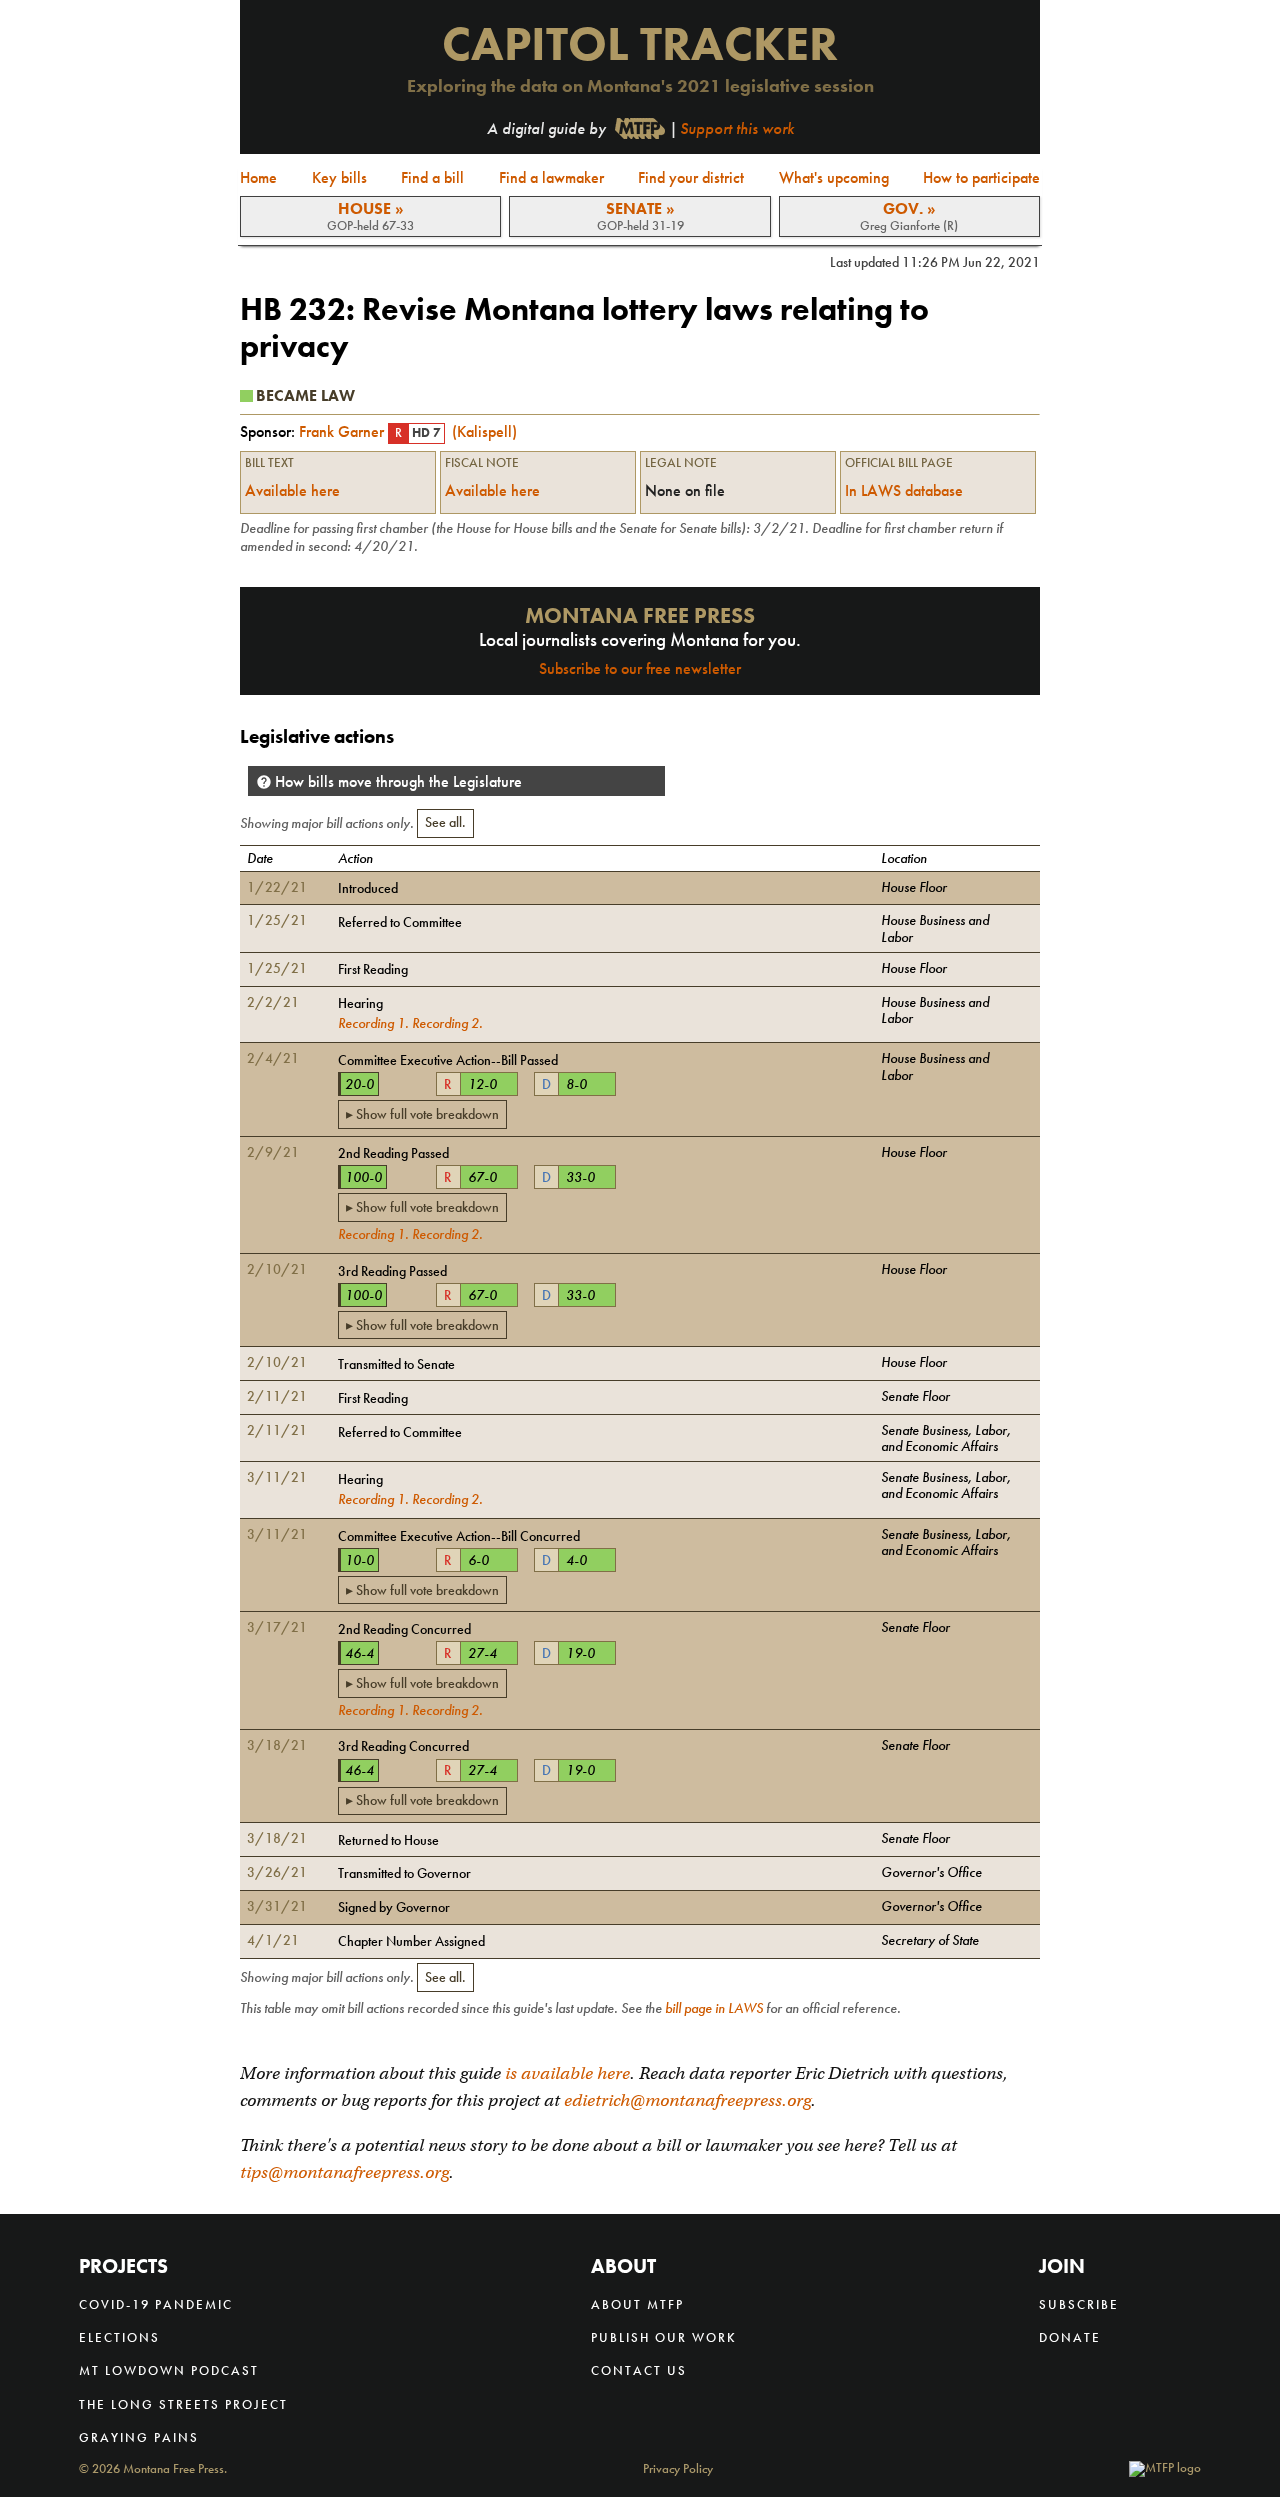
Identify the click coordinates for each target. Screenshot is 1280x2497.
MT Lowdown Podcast (169, 2370)
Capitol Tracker (640, 43)
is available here (567, 2073)
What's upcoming (834, 177)
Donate (1070, 2337)
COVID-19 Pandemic (156, 2304)
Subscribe (1079, 2304)
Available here (292, 490)
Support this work (737, 128)
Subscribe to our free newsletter (640, 668)
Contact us (639, 2370)
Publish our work (664, 2337)
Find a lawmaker (551, 177)
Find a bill (432, 177)
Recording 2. (447, 1023)
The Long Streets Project (183, 2404)
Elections (119, 2337)
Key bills (339, 177)
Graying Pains (139, 2437)
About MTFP (637, 2304)
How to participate (981, 177)
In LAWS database (904, 491)
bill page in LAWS (714, 2008)
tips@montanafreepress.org (344, 2172)
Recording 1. (373, 1023)
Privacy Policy (678, 2469)
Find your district (691, 177)
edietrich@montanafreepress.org (687, 2100)
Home (258, 177)
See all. (445, 822)
